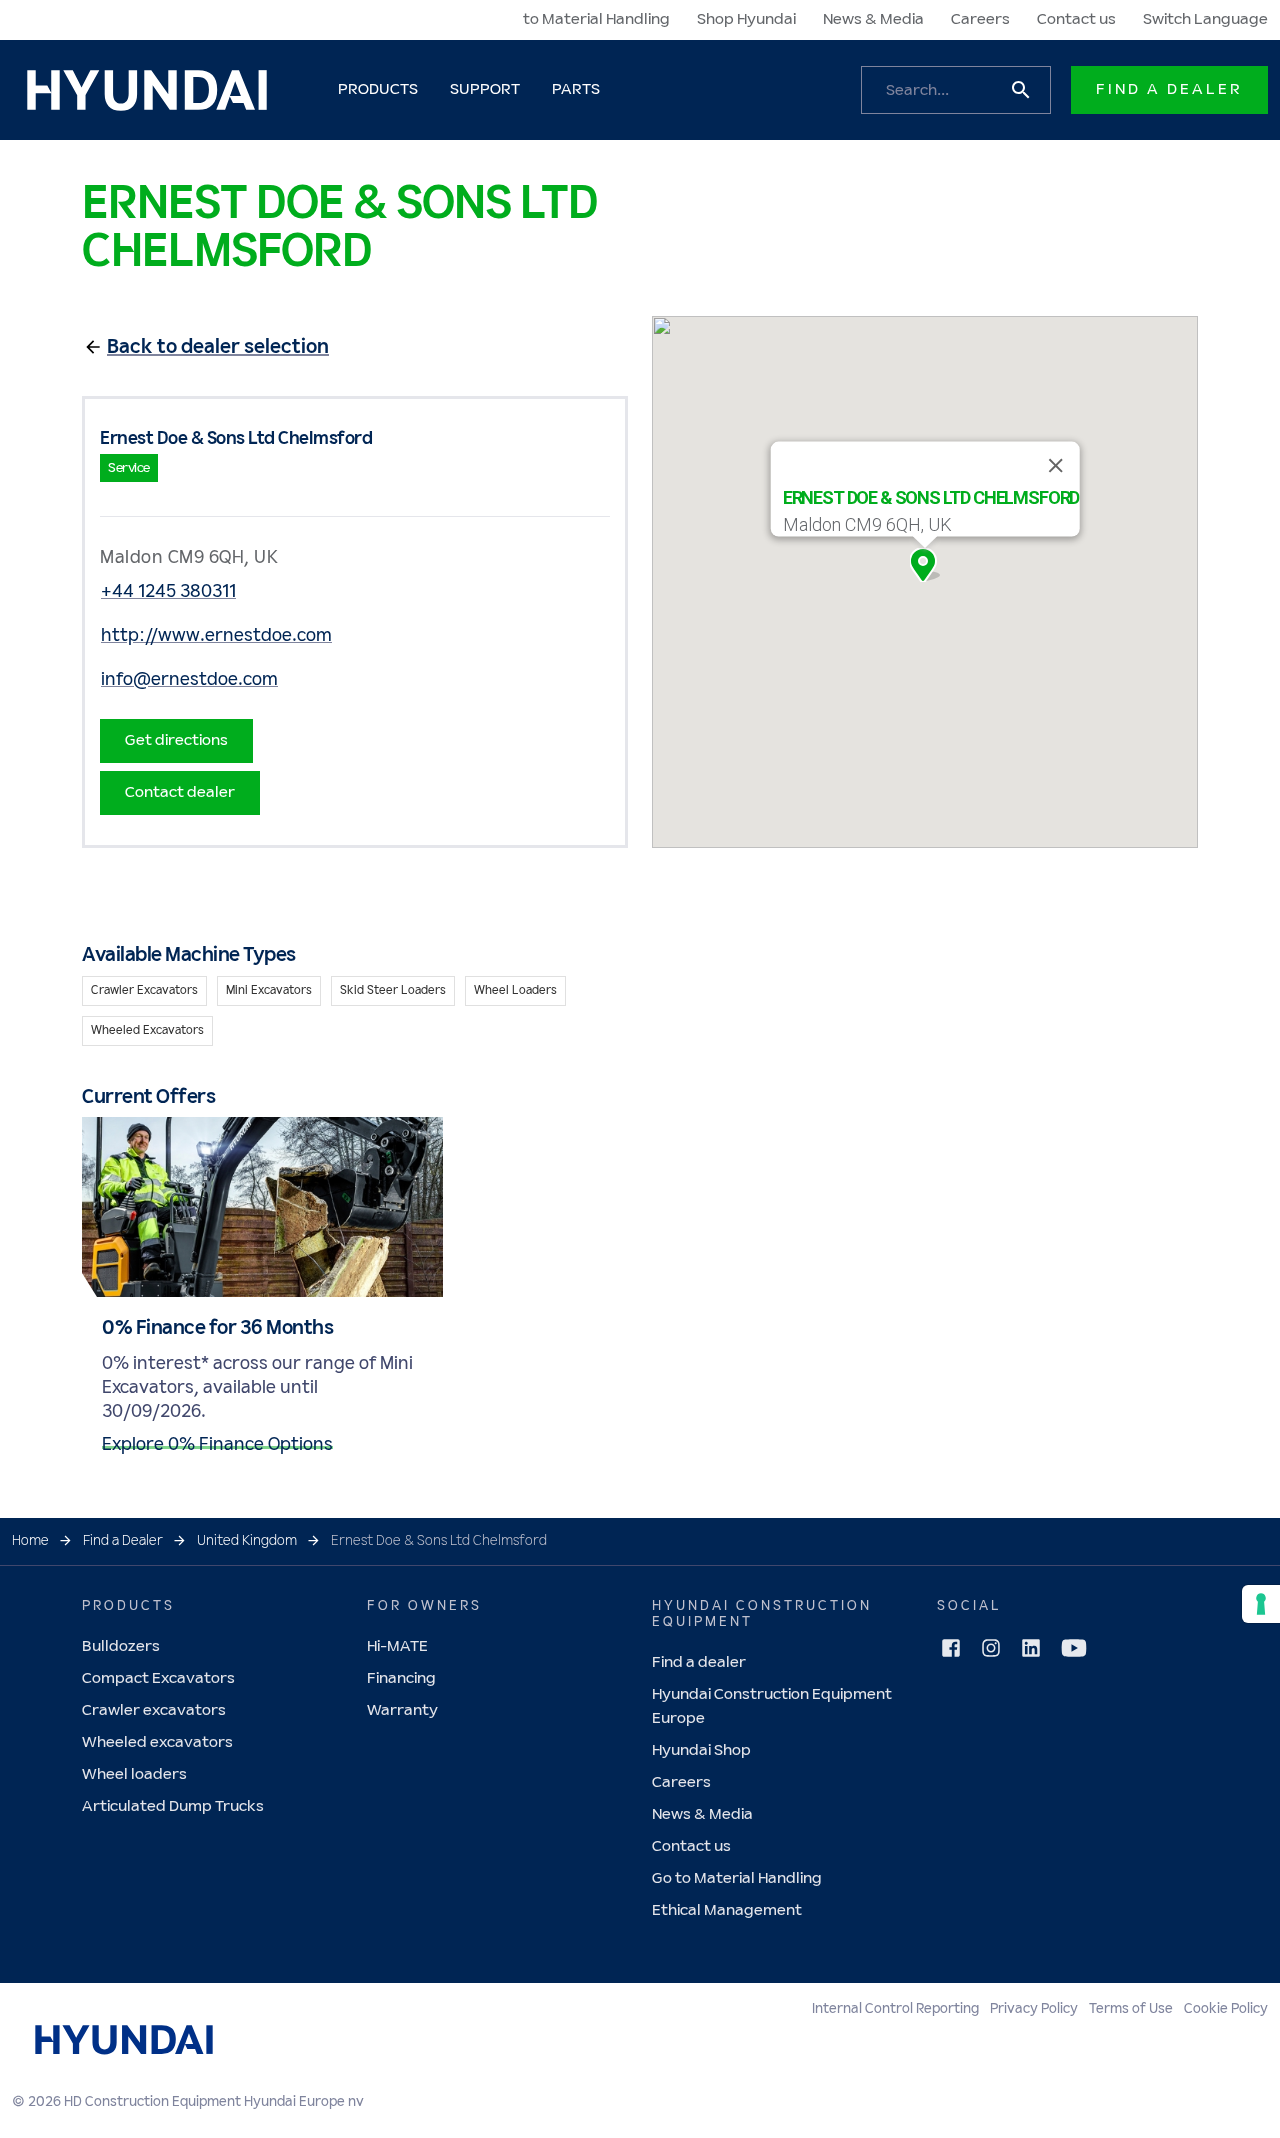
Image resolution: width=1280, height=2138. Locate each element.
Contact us (1076, 19)
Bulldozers (121, 1646)
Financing (401, 1678)
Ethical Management (727, 1910)
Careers (980, 19)
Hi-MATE (397, 1646)
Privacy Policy (1034, 2009)
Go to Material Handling (737, 1878)
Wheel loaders (134, 1774)
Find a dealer (699, 1662)
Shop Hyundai (746, 19)
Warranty (402, 1710)
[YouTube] (1074, 1648)
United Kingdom (247, 1541)
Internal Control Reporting (895, 2009)
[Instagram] (991, 1648)
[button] (925, 565)
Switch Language (1205, 19)
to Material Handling (596, 19)
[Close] (1055, 466)
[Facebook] (951, 1648)
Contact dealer (180, 792)
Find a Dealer (1169, 89)
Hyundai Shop (701, 1750)
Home (30, 1541)
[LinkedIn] (1031, 1648)
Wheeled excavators (157, 1742)
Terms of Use (1131, 2009)
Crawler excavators (154, 1710)
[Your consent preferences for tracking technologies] (1261, 1604)
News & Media (873, 19)
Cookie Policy (1226, 2009)
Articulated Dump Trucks (173, 1806)
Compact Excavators (158, 1678)
